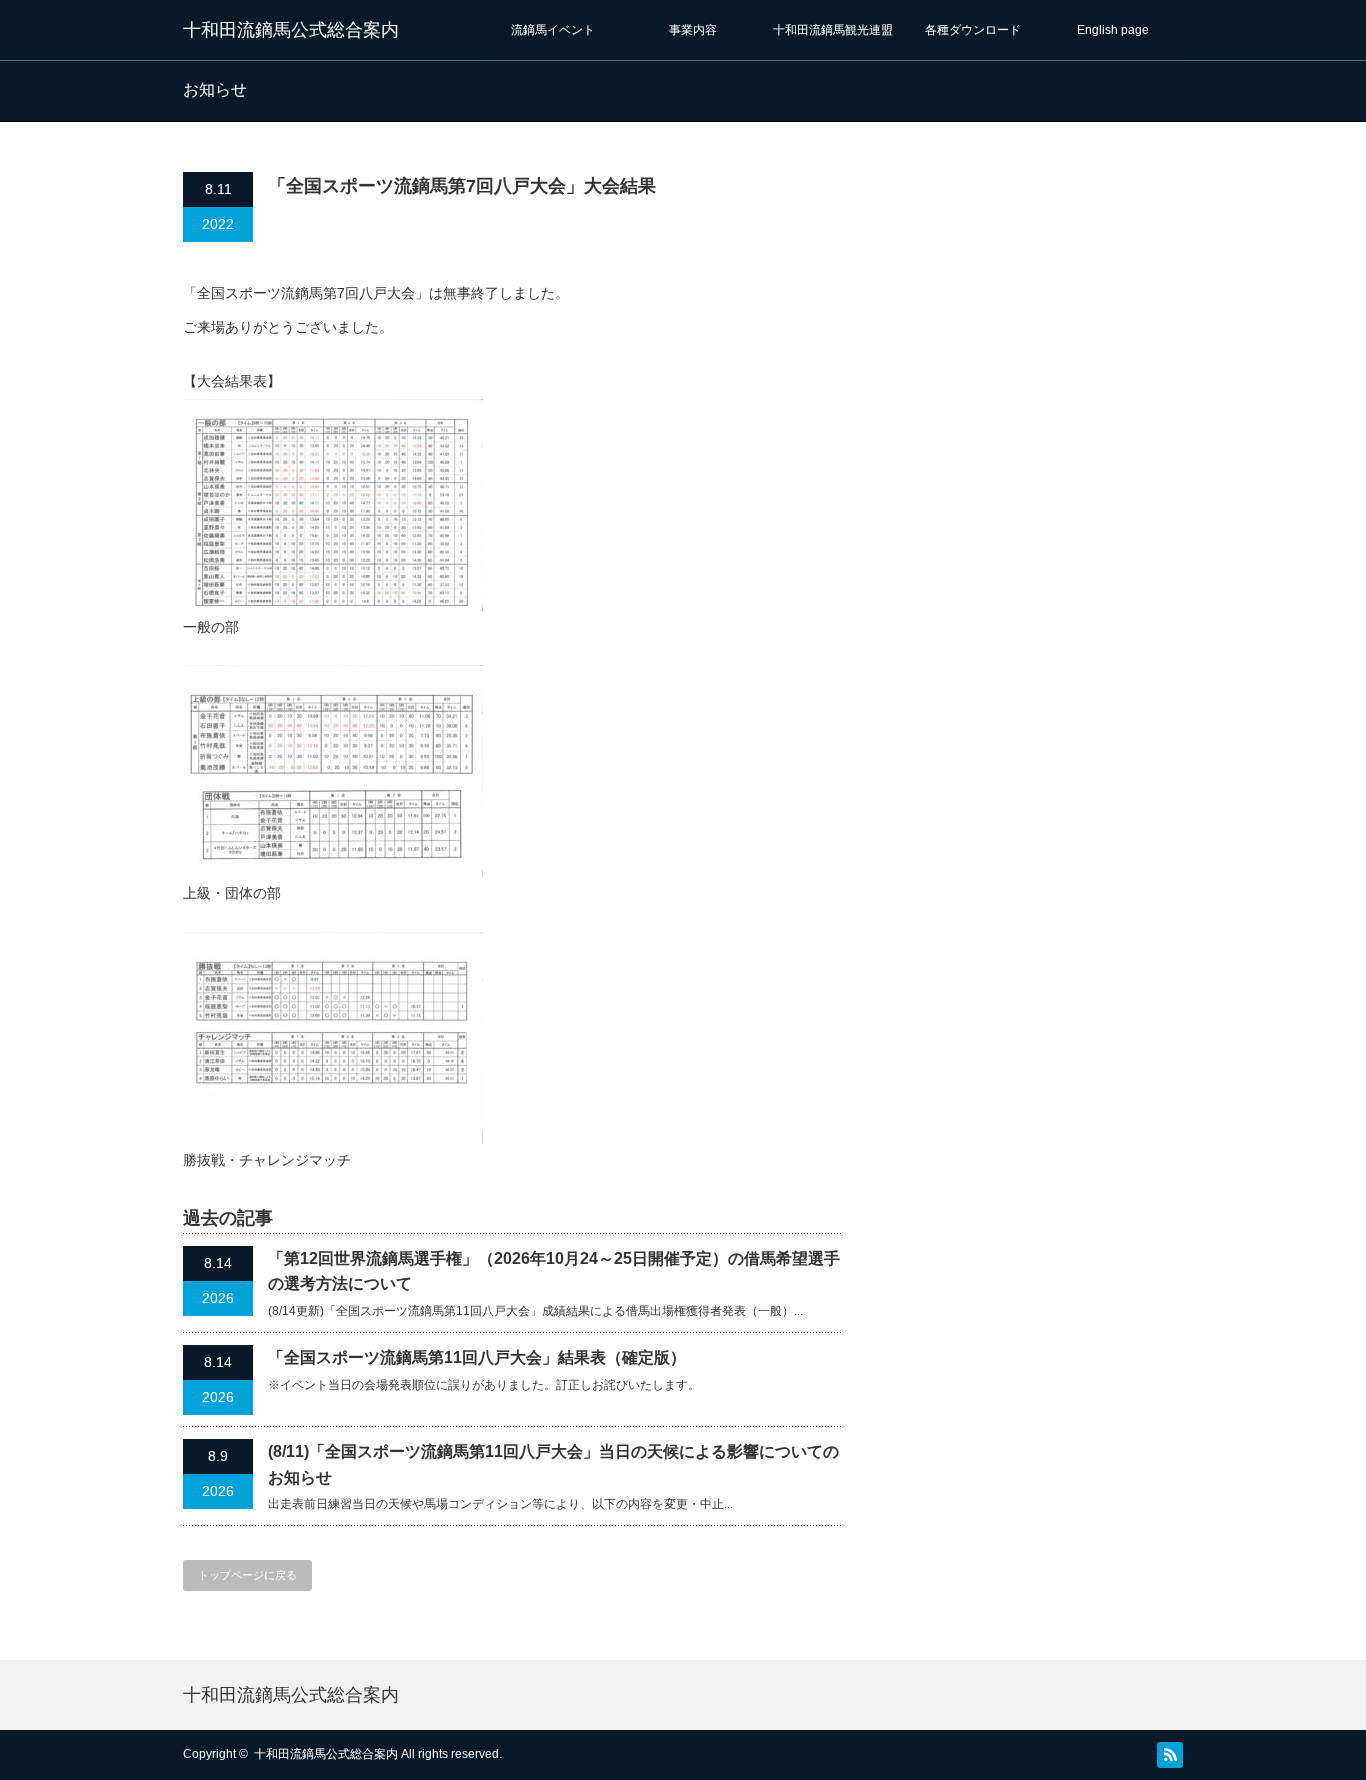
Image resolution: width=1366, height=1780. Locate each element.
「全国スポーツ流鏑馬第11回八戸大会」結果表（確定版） (477, 1357)
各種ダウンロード (973, 30)
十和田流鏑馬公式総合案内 (291, 30)
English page (1113, 30)
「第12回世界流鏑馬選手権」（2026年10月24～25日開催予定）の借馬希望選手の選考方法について (554, 1271)
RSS (1170, 1755)
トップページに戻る (247, 1575)
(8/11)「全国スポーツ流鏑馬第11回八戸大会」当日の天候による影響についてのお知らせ (553, 1464)
